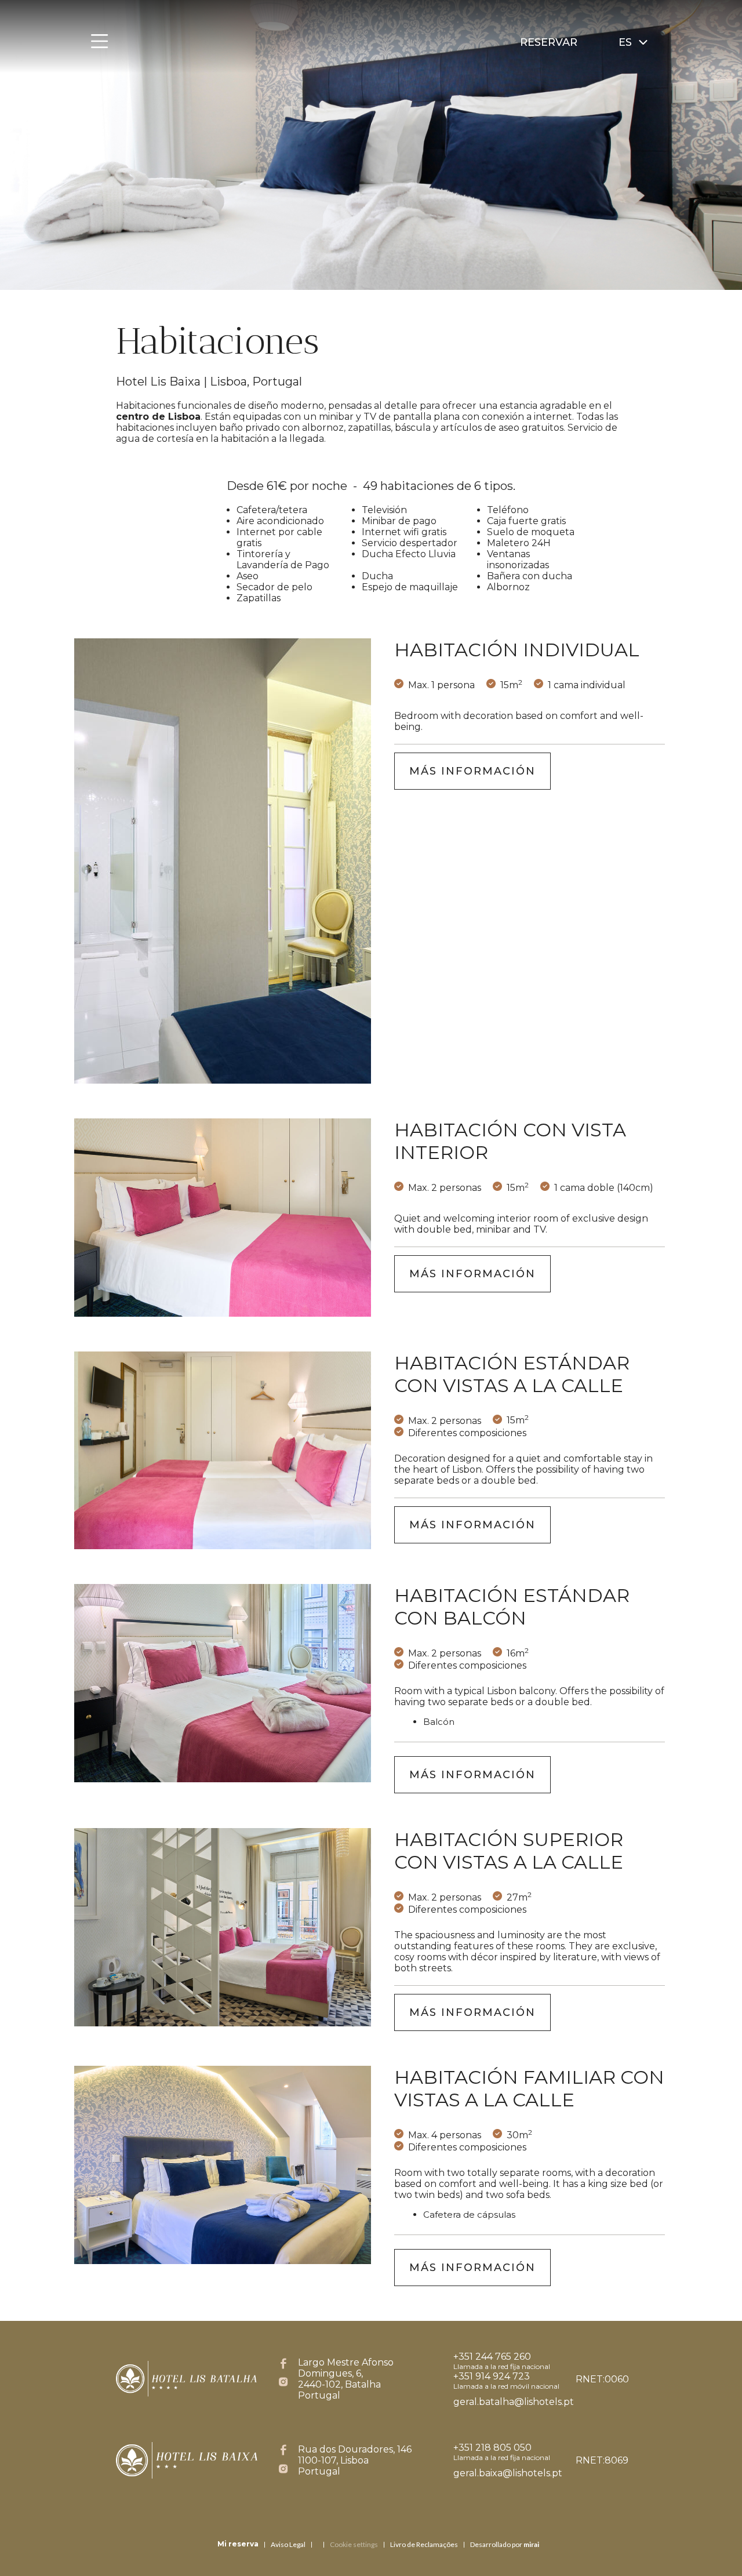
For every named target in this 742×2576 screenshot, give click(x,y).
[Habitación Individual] (223, 861)
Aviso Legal (288, 2544)
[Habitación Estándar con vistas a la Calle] (223, 1451)
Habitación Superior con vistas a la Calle (509, 1851)
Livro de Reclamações (424, 2544)
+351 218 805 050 (492, 2448)
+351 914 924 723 (492, 2376)
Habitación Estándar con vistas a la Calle (512, 1374)
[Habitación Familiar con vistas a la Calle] (223, 2165)
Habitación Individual (517, 650)
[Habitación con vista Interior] (223, 1218)
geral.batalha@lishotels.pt (514, 2402)
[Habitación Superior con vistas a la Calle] (223, 1927)
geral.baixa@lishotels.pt (508, 2473)
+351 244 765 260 (492, 2357)
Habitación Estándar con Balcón (512, 1607)
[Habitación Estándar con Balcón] (223, 1683)
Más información (472, 771)
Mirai (531, 2544)
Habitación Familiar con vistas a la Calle (529, 2088)
